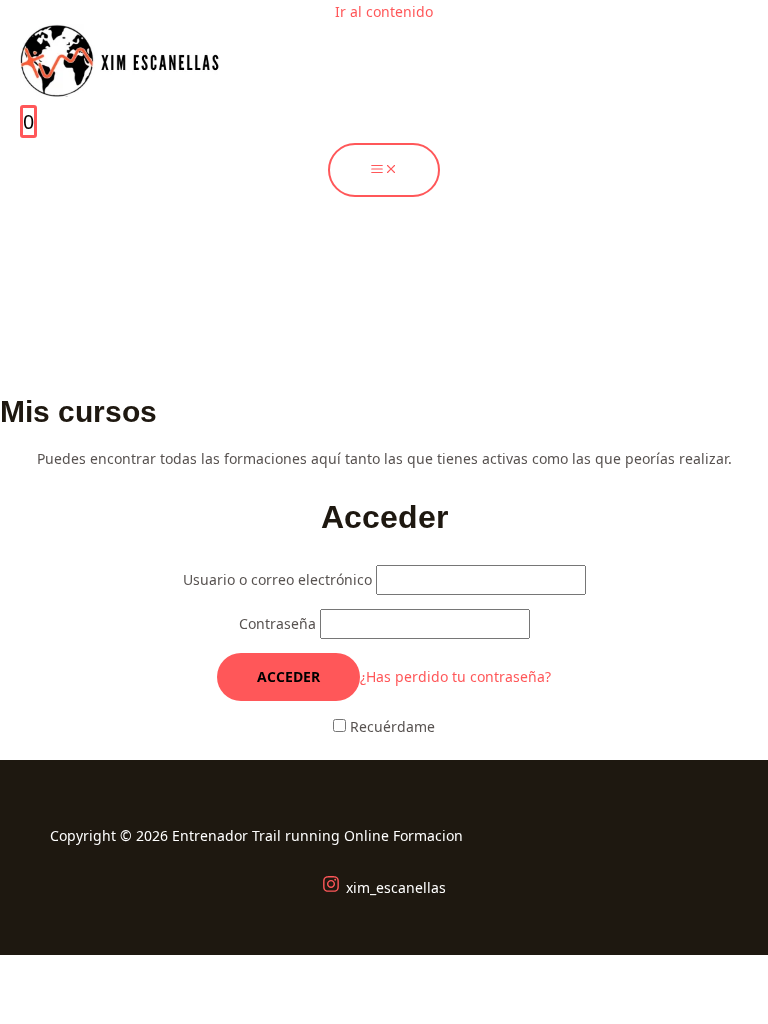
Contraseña (279, 623)
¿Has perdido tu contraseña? (455, 676)
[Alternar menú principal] (384, 170)
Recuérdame (390, 726)
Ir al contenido (384, 11)
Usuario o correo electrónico (279, 579)
